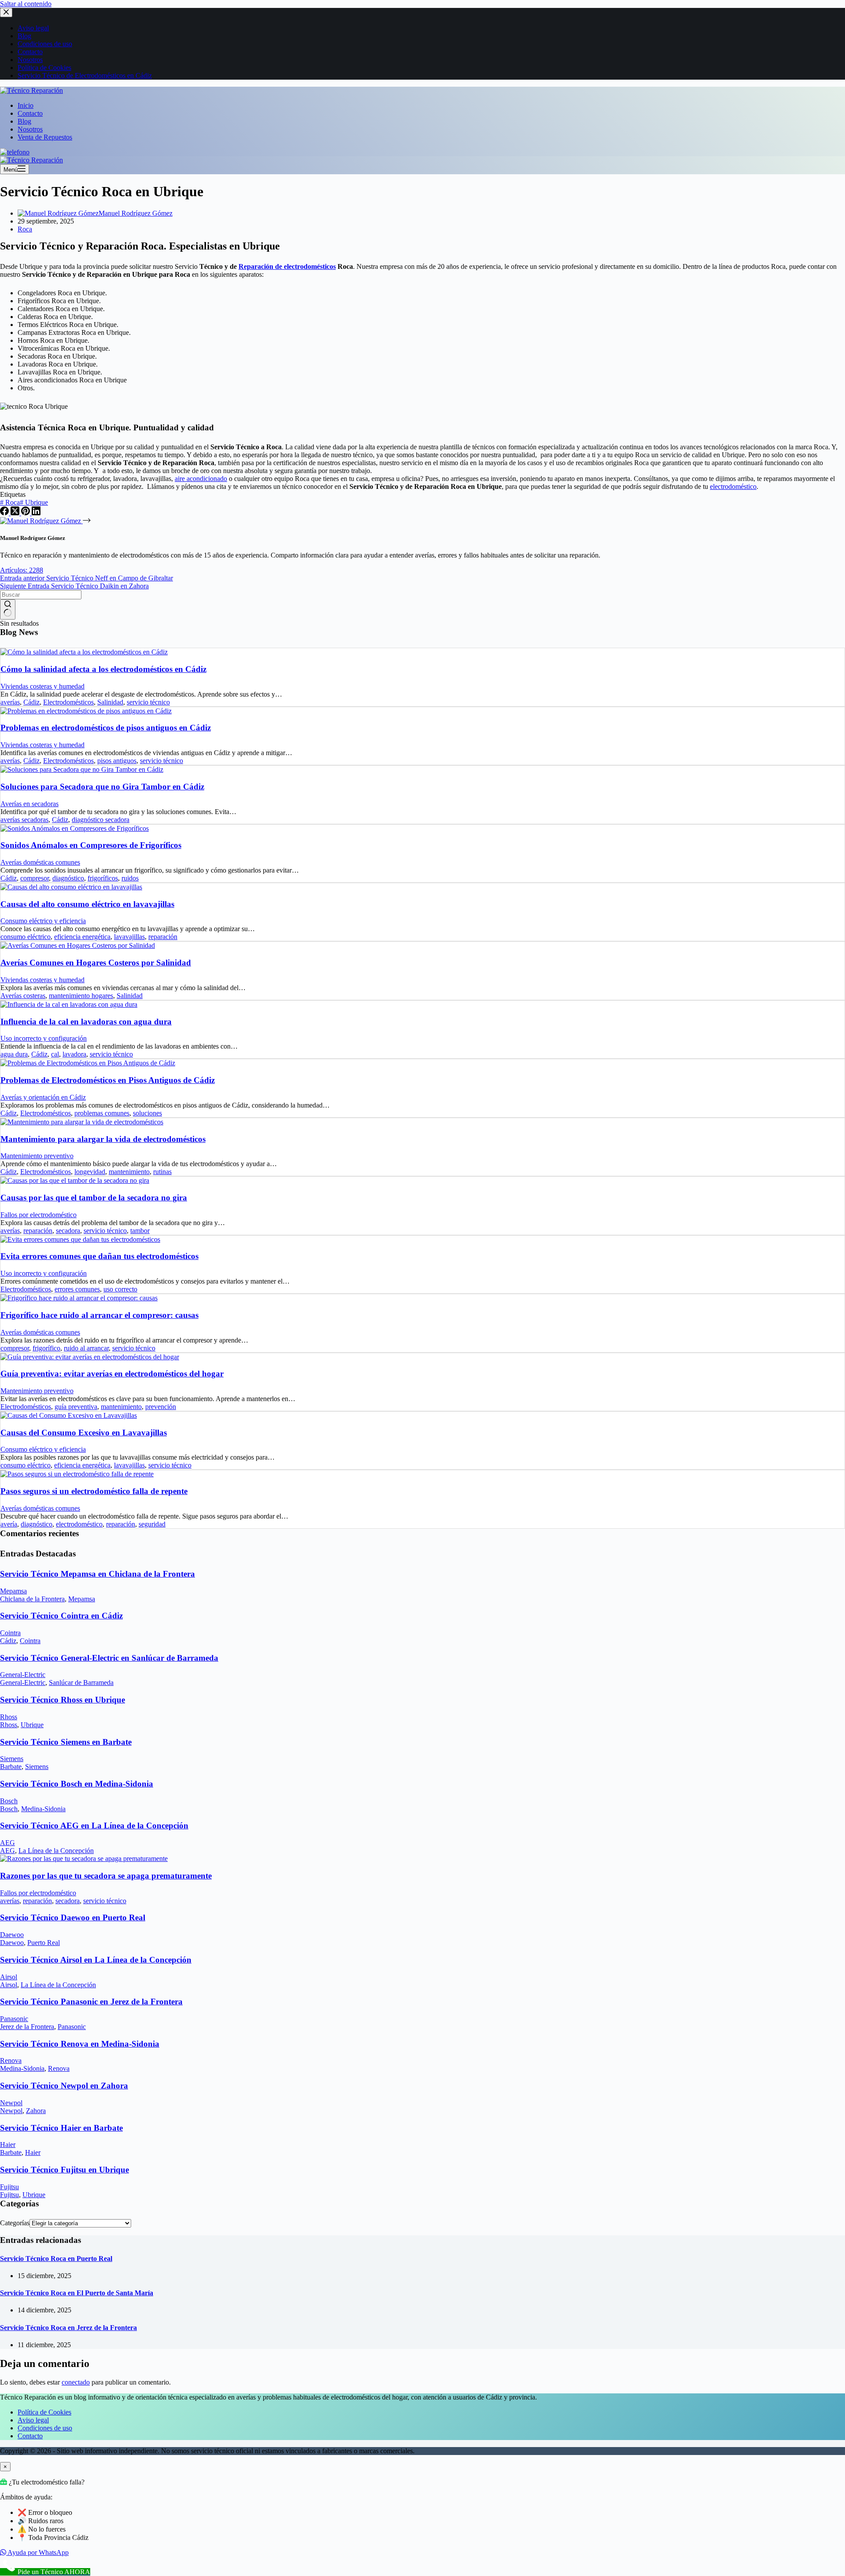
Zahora (36, 2111)
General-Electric (23, 1675)
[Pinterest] (26, 513)
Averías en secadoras (29, 804)
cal (55, 1054)
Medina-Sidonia (43, 1809)
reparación (163, 937)
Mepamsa (13, 1591)
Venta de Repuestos (45, 137)
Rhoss (9, 1717)
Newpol (11, 2103)
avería (9, 1524)
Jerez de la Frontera (27, 2027)
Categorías (15, 2223)
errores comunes (77, 1289)
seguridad (152, 1524)
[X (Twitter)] (16, 513)
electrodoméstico (733, 486)
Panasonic (14, 2019)
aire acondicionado (201, 479)
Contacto (30, 113)
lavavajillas (129, 937)
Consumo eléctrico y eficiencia (43, 921)
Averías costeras (23, 996)
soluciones (147, 1113)
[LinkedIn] (36, 513)
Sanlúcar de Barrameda (81, 1682)
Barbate (11, 1767)
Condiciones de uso (45, 2428)
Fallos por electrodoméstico (39, 1215)
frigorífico (46, 1348)
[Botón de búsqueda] (8, 609)
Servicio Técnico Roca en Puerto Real (56, 2259)
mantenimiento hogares (81, 996)
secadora (68, 1231)
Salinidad (110, 702)
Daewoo (12, 1935)
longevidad (90, 1172)
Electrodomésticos (68, 702)
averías (10, 702)
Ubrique (34, 502)
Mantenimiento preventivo (37, 1156)
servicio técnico (148, 702)
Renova (11, 2060)
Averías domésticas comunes (40, 862)
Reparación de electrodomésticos (287, 266)
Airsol (9, 1977)
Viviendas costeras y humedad (42, 686)
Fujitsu (9, 2187)
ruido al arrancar (86, 1348)
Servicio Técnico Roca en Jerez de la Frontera (68, 2328)
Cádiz (31, 702)
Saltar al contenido (26, 4)
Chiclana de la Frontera (32, 1599)
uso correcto (120, 1289)
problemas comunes (102, 1113)
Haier (8, 2145)
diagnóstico (68, 878)
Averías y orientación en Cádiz (43, 1097)
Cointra (10, 1633)
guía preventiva (76, 1407)
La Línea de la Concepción (56, 1851)
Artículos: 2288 (22, 570)
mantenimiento (129, 1172)
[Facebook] (5, 513)
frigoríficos (103, 878)
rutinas (162, 1172)
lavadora (74, 1054)
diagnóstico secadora (101, 820)
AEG (7, 1843)
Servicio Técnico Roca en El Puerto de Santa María (77, 2293)
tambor (140, 1231)
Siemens (12, 1759)
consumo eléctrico (26, 937)
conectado (76, 2382)
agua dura (14, 1054)
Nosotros (30, 129)
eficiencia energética (82, 937)
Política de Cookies (44, 2412)
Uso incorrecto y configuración (44, 1038)
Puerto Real (44, 1943)
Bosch (9, 1801)
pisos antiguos (117, 761)
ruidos (130, 878)
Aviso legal (33, 2420)
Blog (24, 121)
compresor (35, 878)
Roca (25, 229)
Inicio (26, 105)
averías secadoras (24, 820)
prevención (161, 1407)
